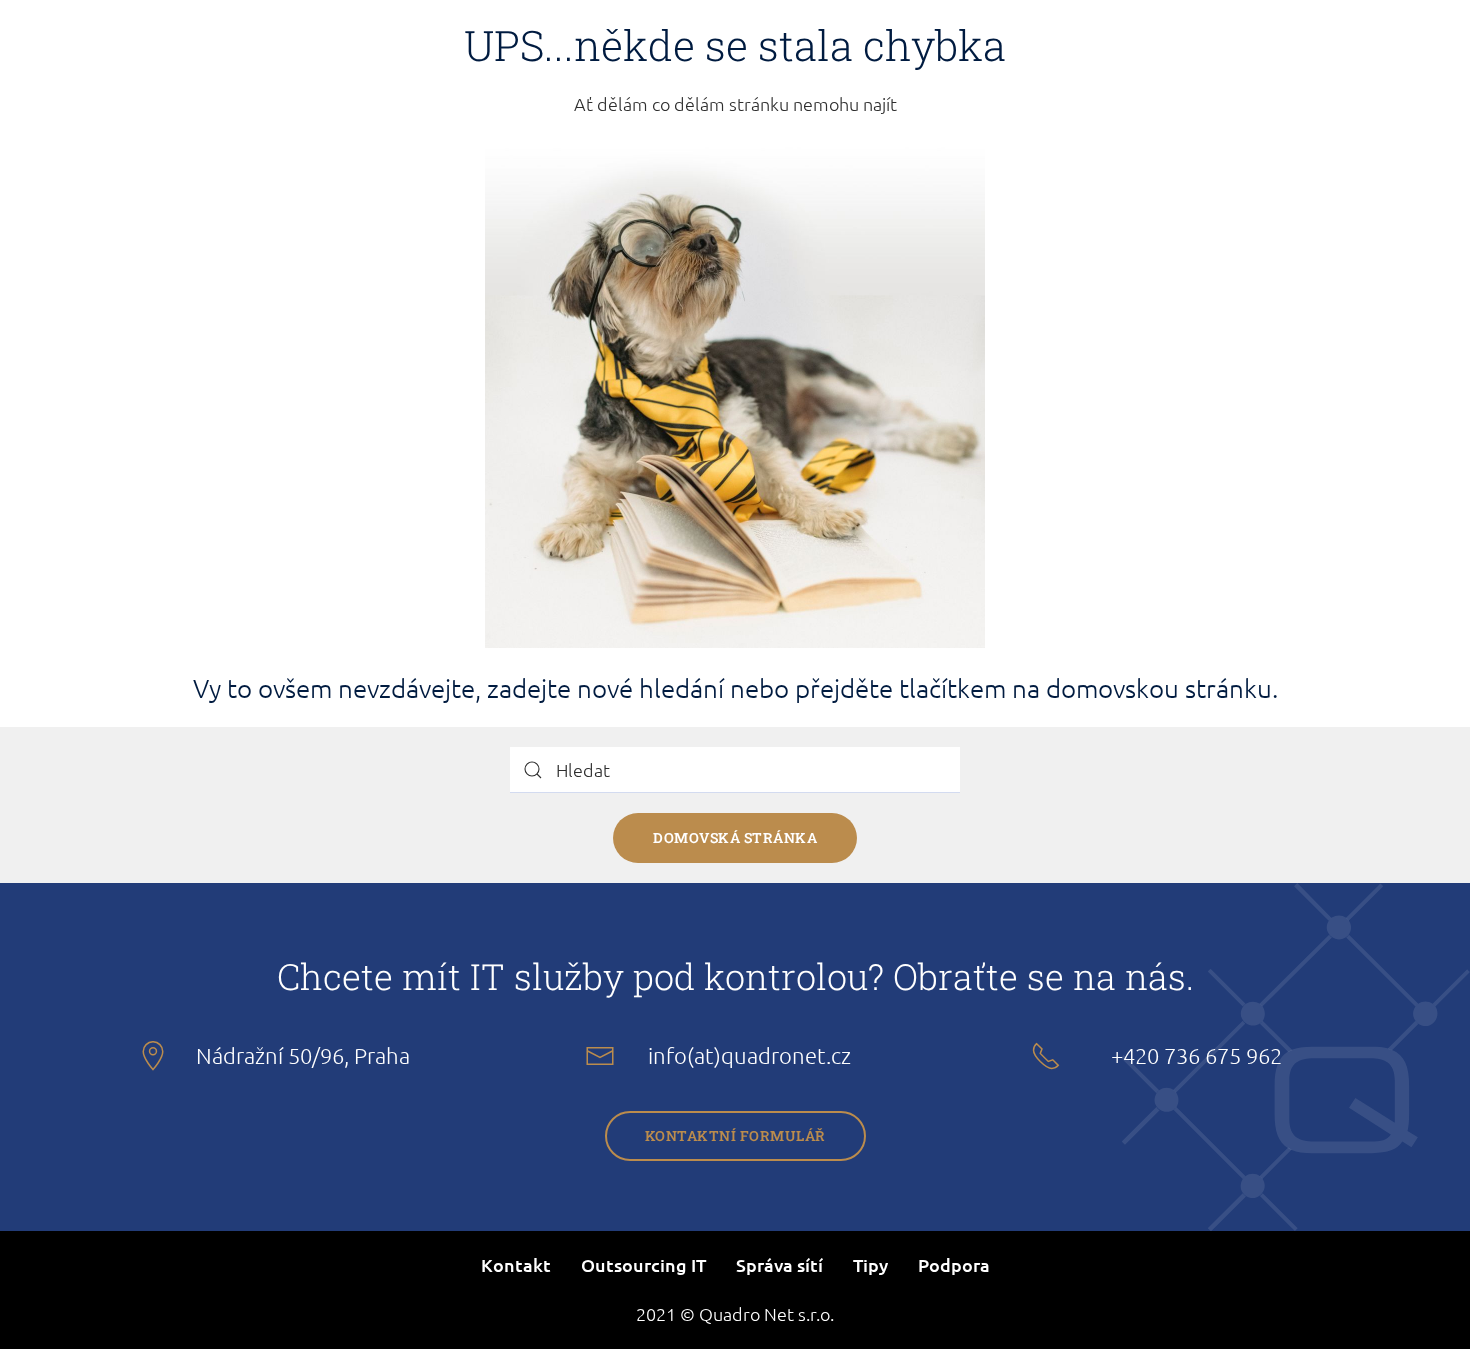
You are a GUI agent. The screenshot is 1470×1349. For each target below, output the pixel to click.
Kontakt (516, 1264)
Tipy (870, 1264)
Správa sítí (779, 1264)
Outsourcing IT (643, 1264)
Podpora (954, 1264)
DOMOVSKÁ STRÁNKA (735, 837)
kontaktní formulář (735, 1135)
